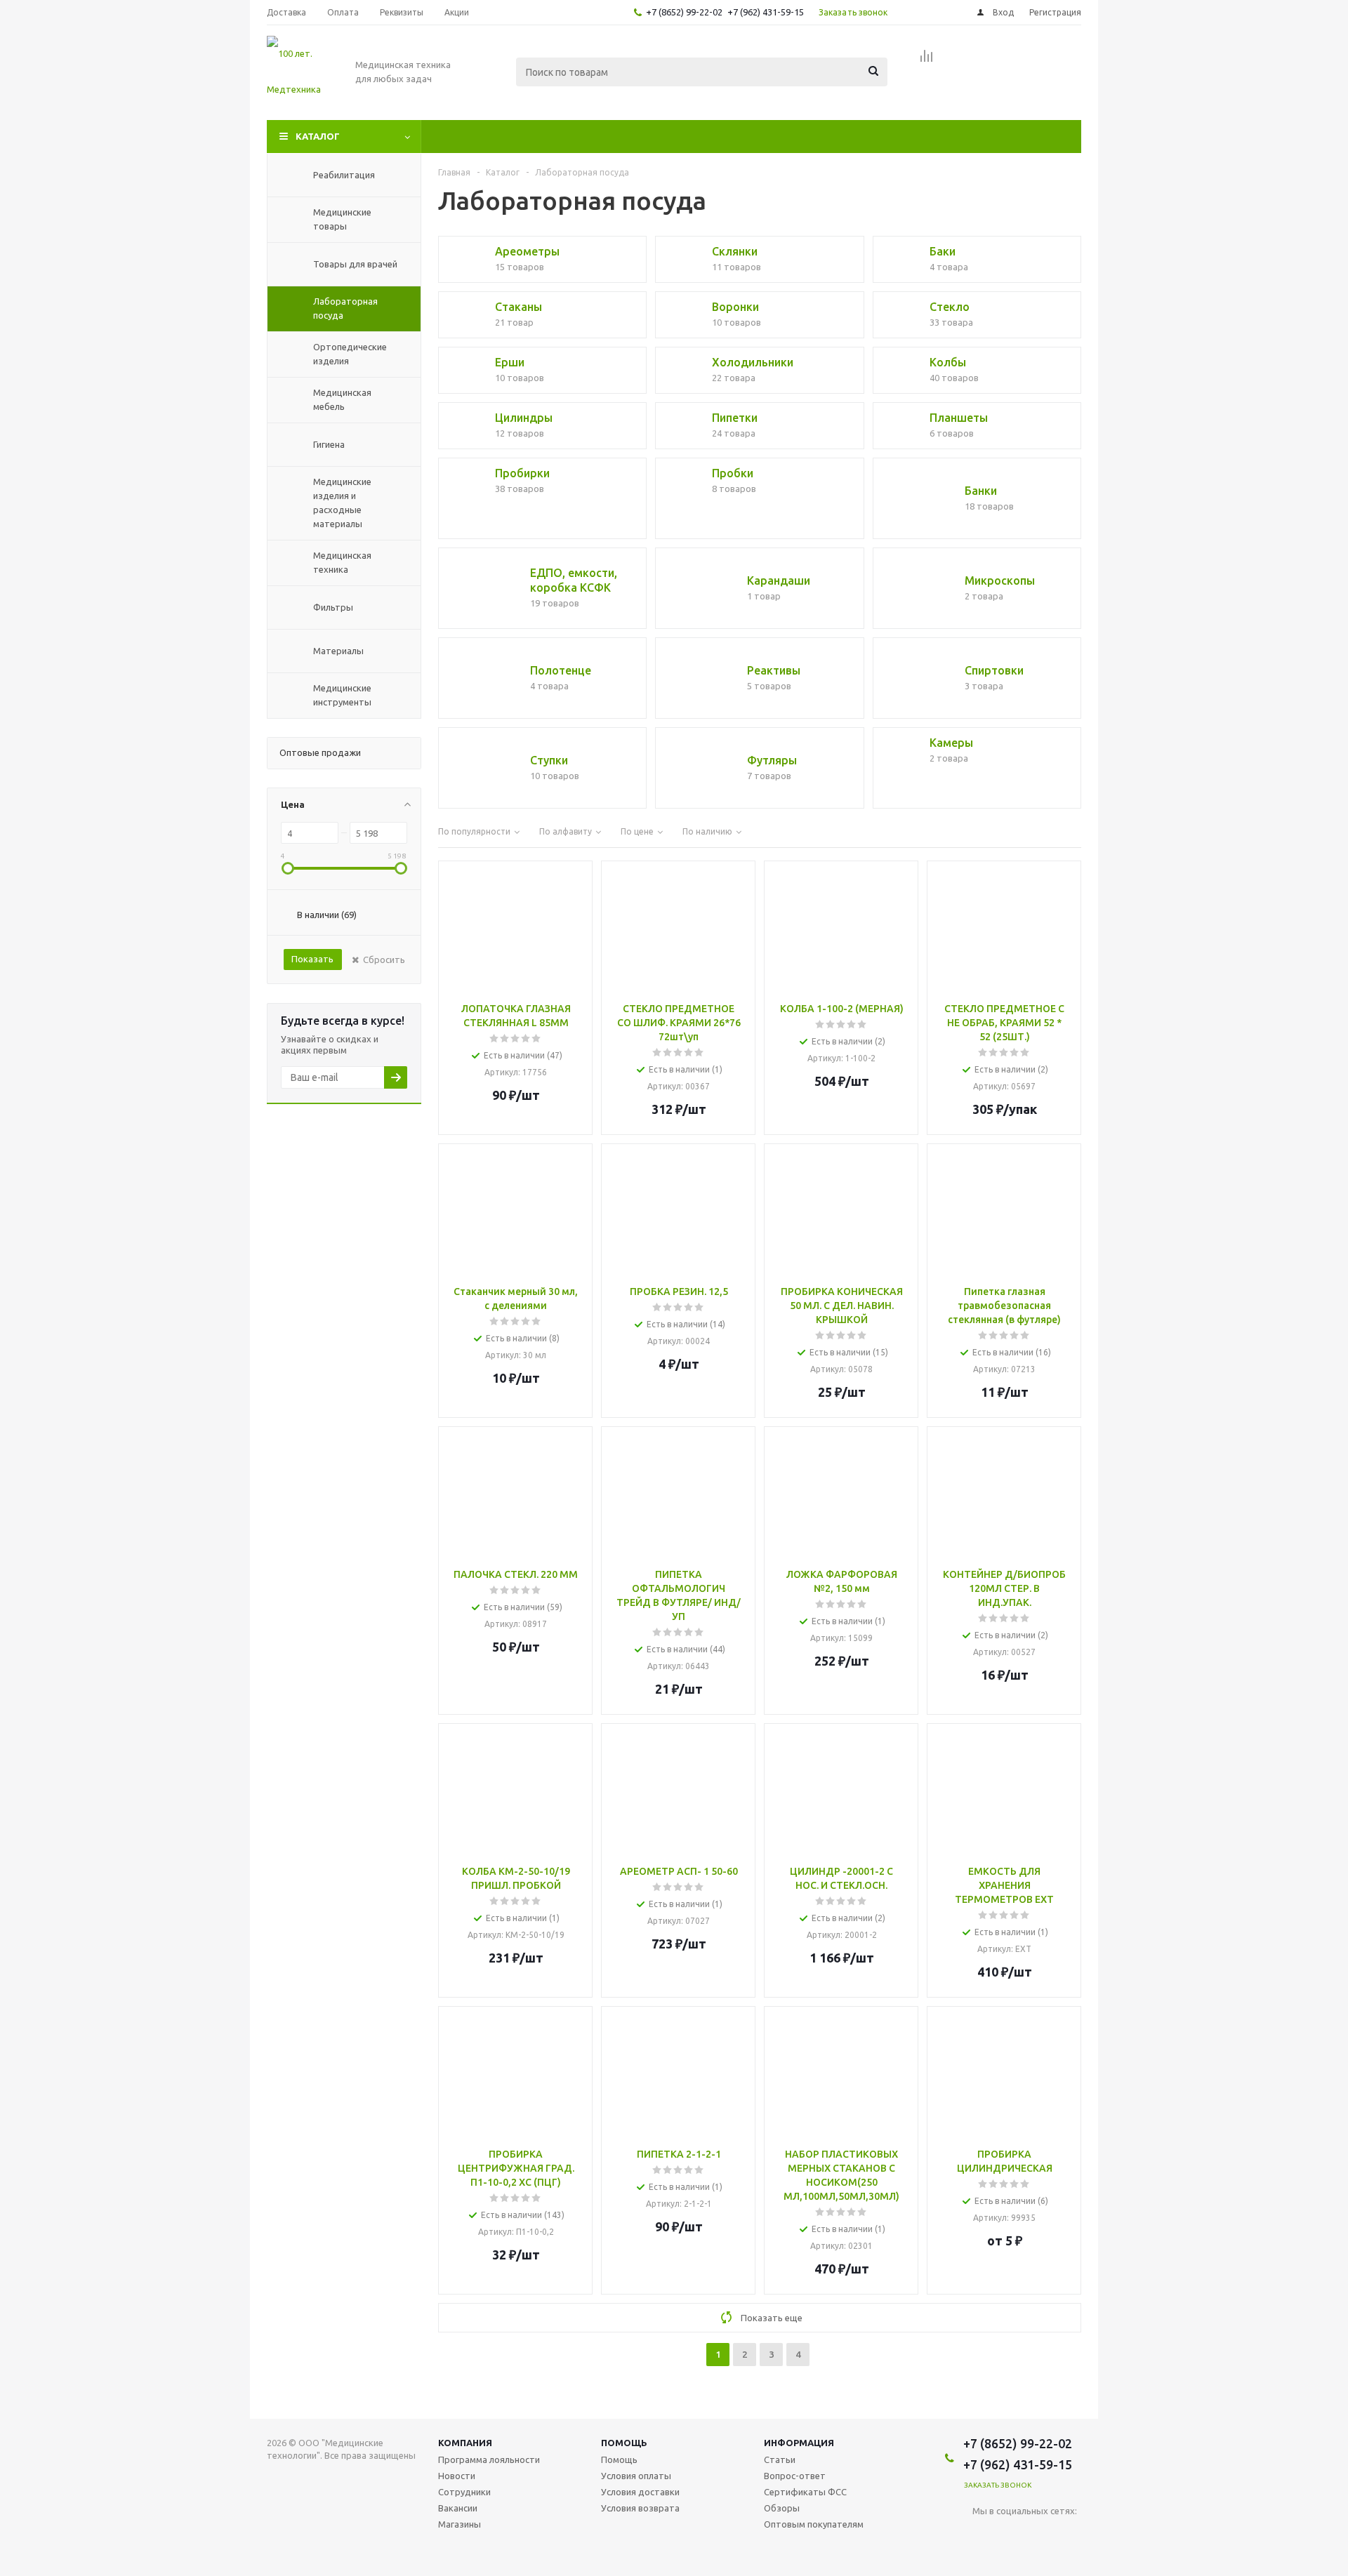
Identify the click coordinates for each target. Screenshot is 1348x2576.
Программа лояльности (489, 2459)
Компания (465, 2443)
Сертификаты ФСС (805, 2492)
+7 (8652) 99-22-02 (684, 12)
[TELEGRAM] (1041, 2534)
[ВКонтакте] (983, 2534)
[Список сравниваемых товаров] (927, 60)
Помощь (624, 2443)
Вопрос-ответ (795, 2476)
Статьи (780, 2459)
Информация (799, 2443)
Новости (457, 2476)
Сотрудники (464, 2492)
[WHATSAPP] (1070, 2534)
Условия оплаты (636, 2476)
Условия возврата (640, 2508)
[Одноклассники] (1012, 2534)
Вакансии (458, 2508)
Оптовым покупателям (814, 2524)
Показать (312, 959)
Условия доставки (640, 2492)
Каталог (318, 136)
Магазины (460, 2524)
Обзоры (782, 2508)
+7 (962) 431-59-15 (766, 12)
